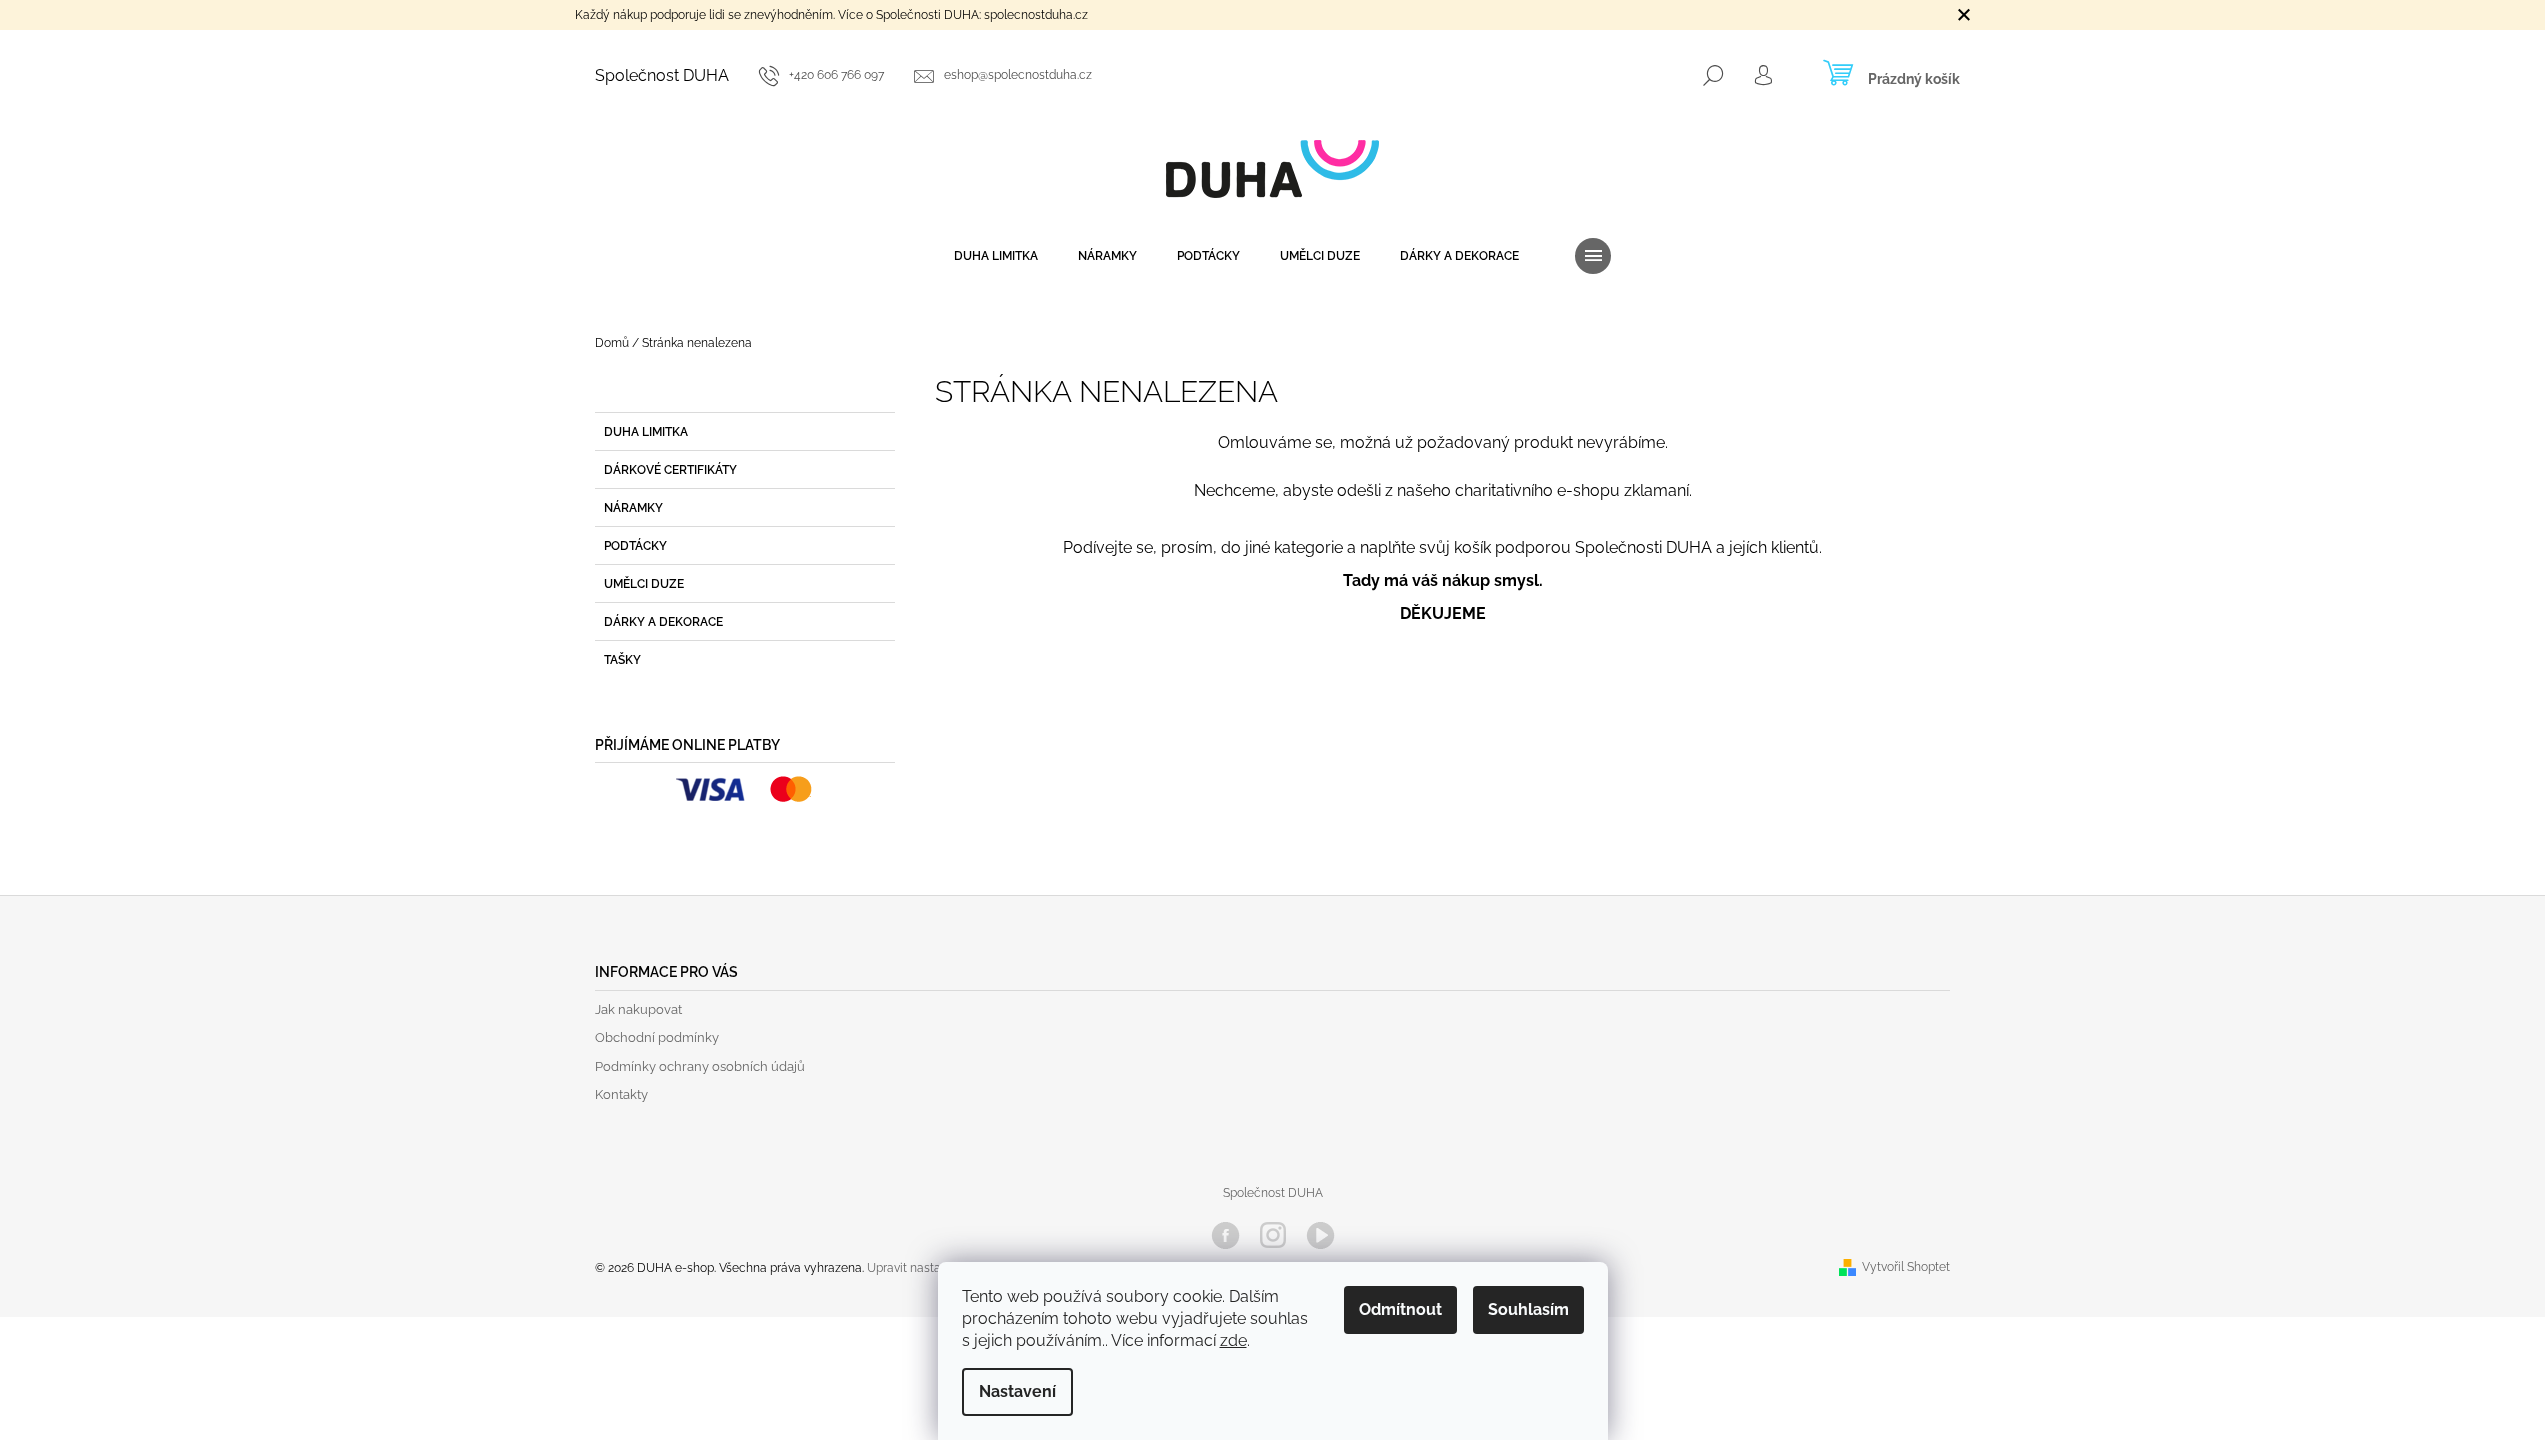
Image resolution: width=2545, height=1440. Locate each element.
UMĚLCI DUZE (644, 584)
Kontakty (621, 1094)
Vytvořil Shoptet (1906, 1267)
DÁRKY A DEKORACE (663, 622)
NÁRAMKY (633, 508)
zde (1233, 1340)
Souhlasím (1528, 1309)
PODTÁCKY (635, 546)
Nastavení (1017, 1391)
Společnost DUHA (662, 75)
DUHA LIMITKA (646, 432)
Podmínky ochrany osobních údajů (700, 1066)
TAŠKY (622, 660)
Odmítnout (1400, 1309)
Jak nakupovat (638, 1009)
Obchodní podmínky (657, 1037)
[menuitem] (996, 256)
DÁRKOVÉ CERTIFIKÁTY (670, 470)
